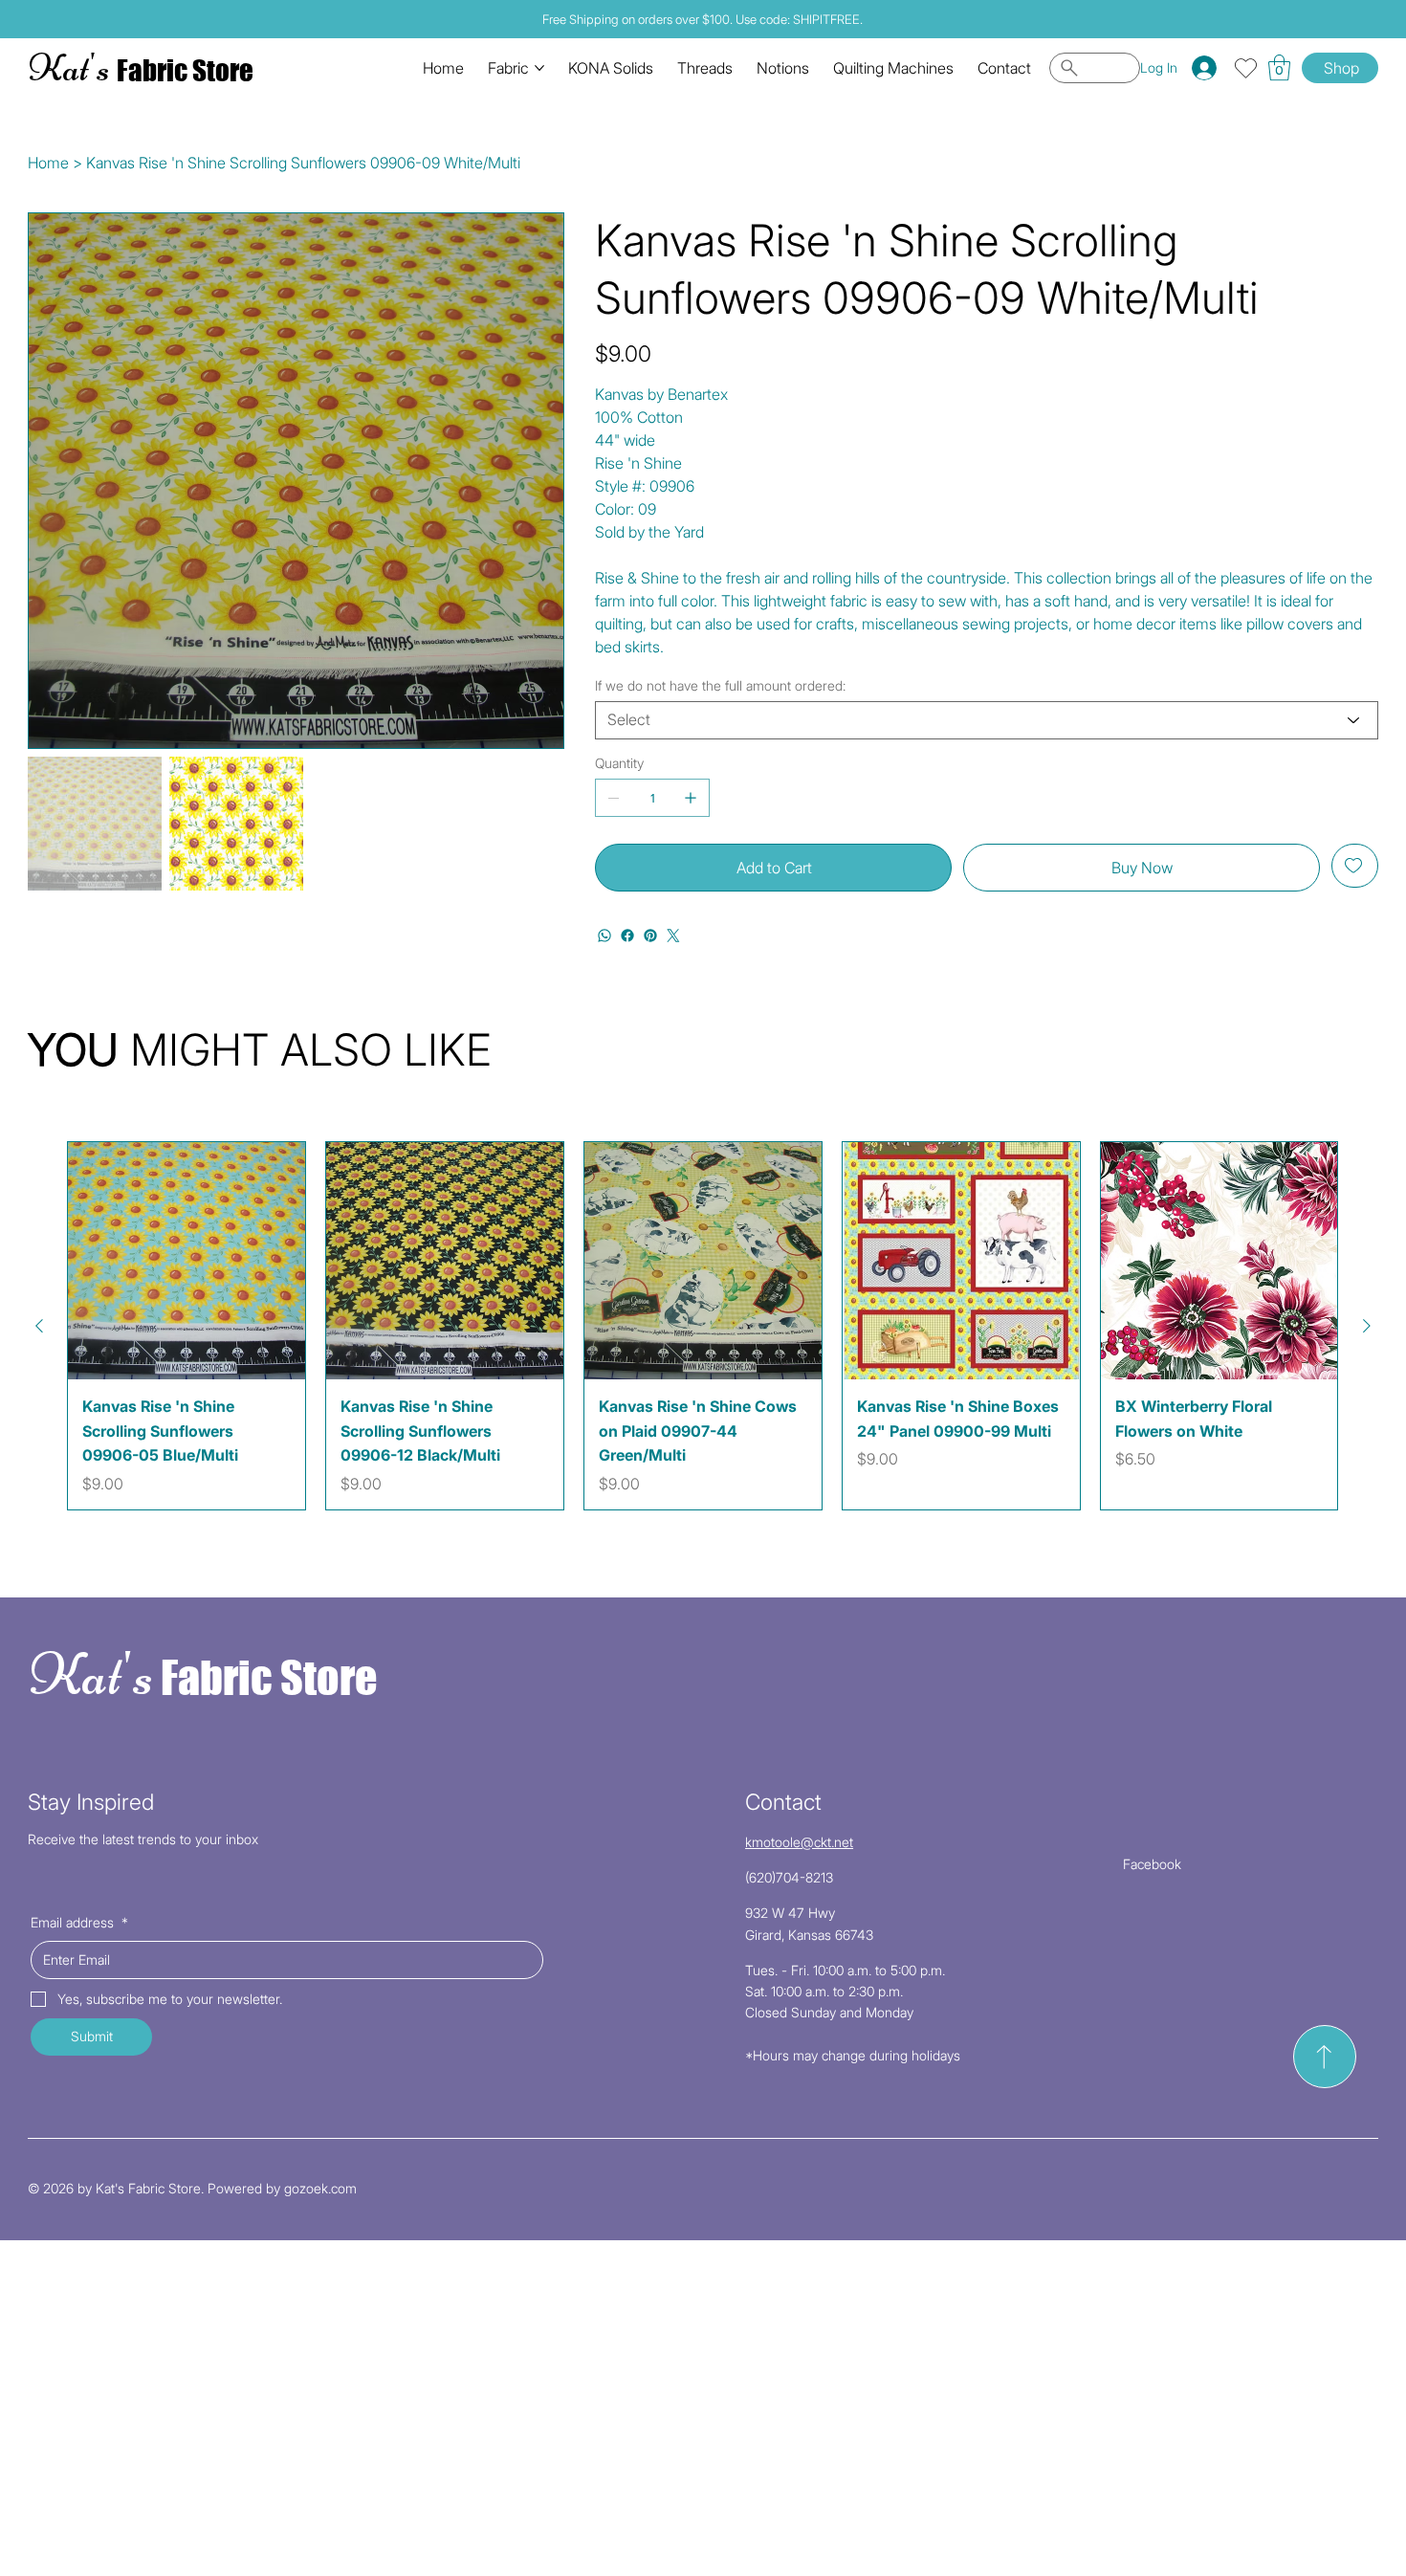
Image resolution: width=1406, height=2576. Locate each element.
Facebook (1152, 1864)
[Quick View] (187, 1261)
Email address (79, 1922)
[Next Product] (1367, 1326)
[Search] (1095, 68)
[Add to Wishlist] (1355, 866)
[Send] (1325, 2057)
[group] (703, 1326)
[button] (1279, 67)
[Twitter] (673, 936)
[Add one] (691, 798)
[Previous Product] (39, 1326)
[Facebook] (627, 936)
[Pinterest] (650, 936)
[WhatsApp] (604, 936)
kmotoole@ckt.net (799, 1842)
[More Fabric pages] (539, 68)
